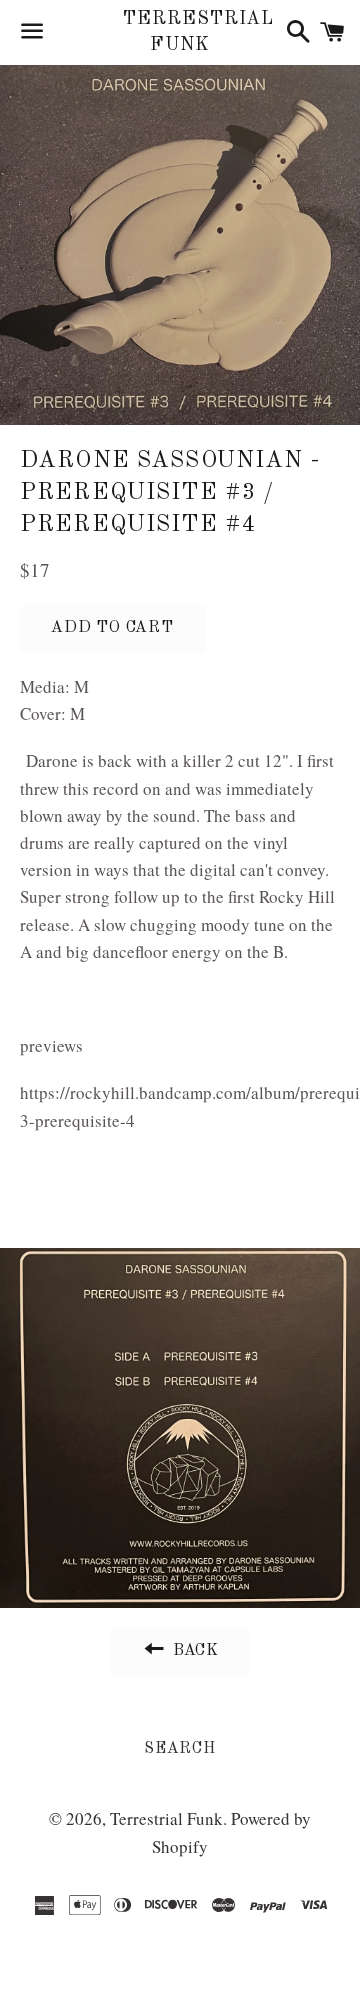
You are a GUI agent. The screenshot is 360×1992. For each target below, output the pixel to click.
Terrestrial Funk (179, 31)
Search (180, 1749)
